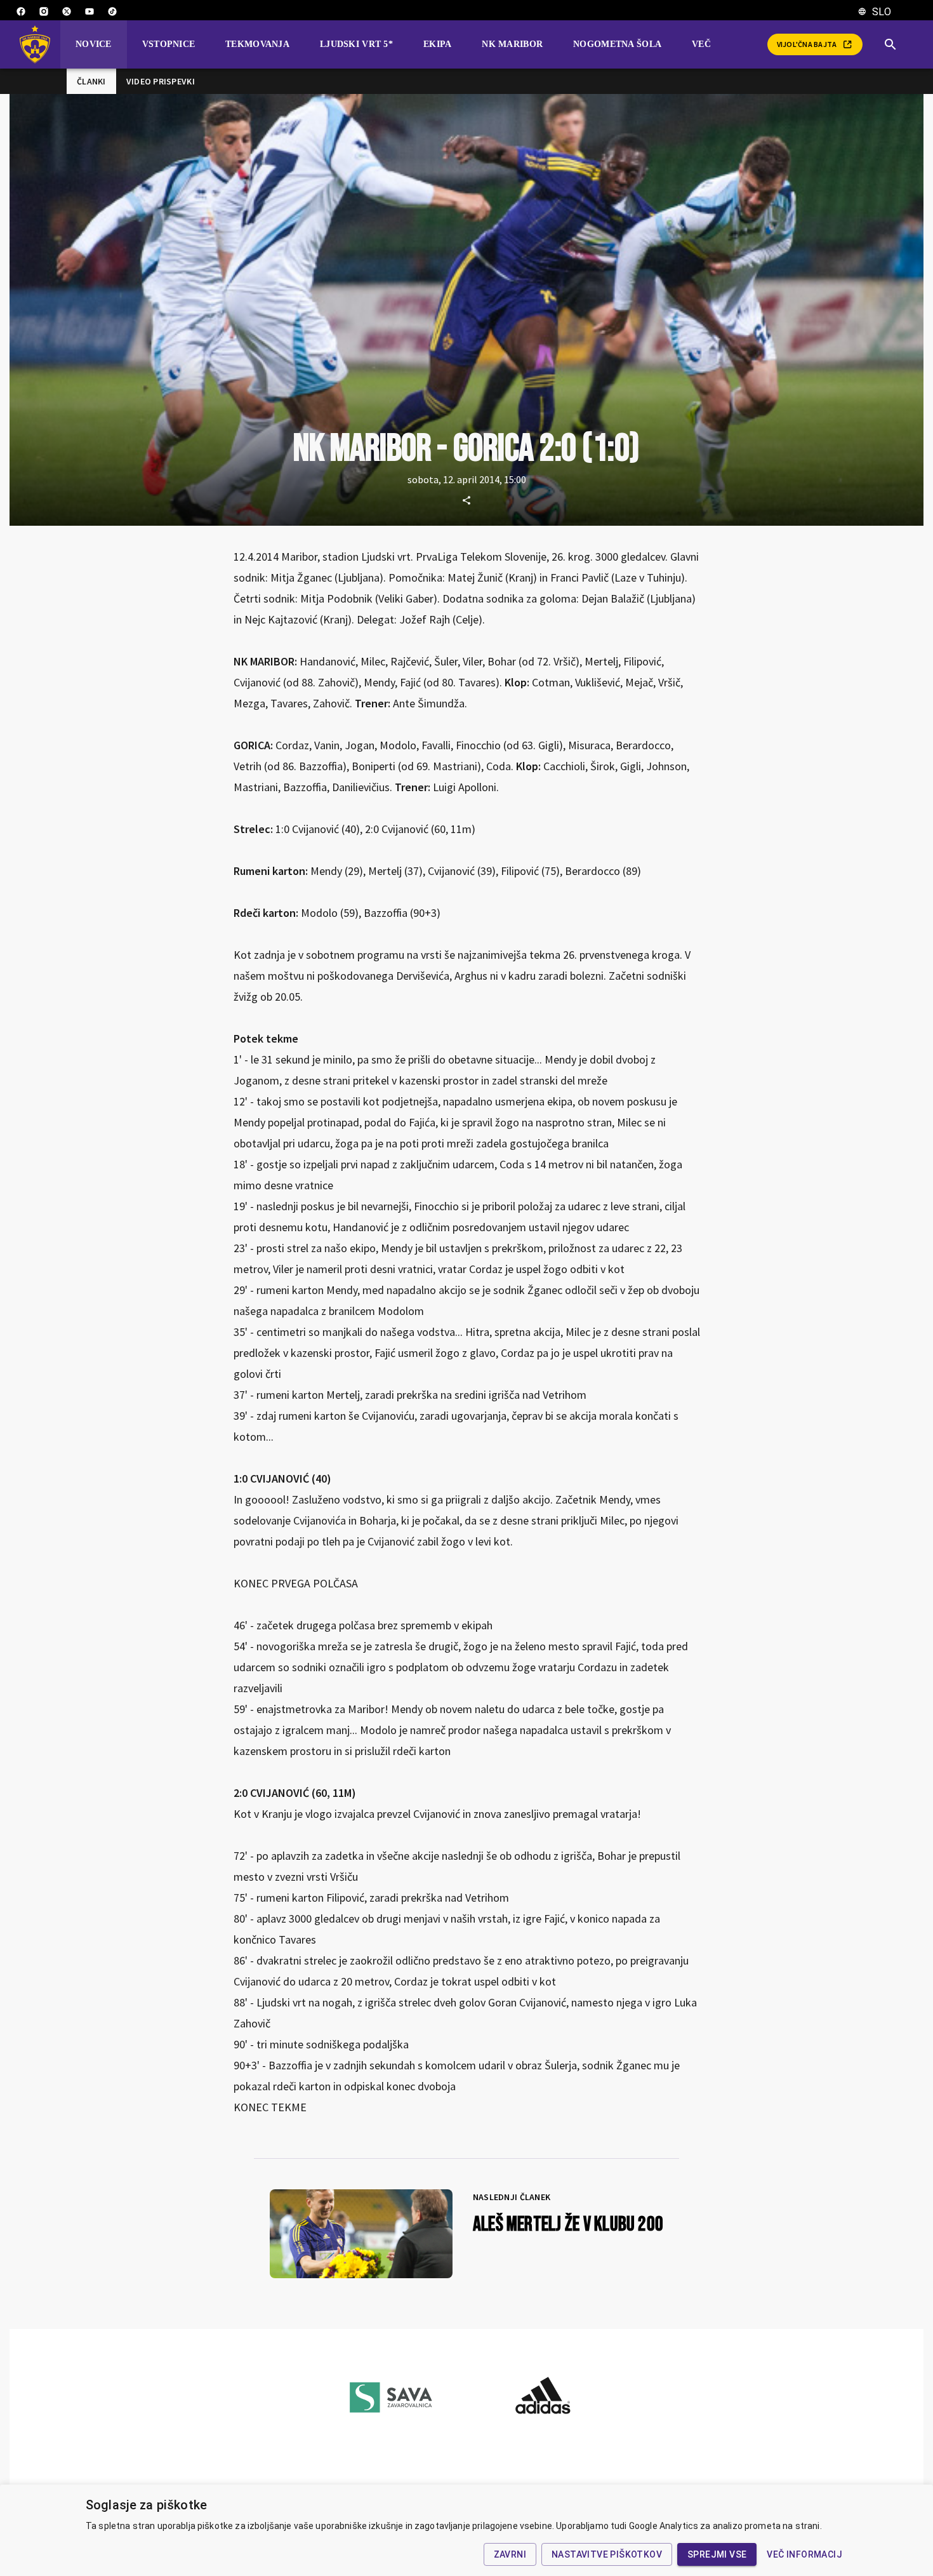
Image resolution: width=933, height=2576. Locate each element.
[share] (466, 500)
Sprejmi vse (717, 2554)
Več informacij (804, 2554)
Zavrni (510, 2554)
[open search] (896, 44)
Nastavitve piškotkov (607, 2554)
